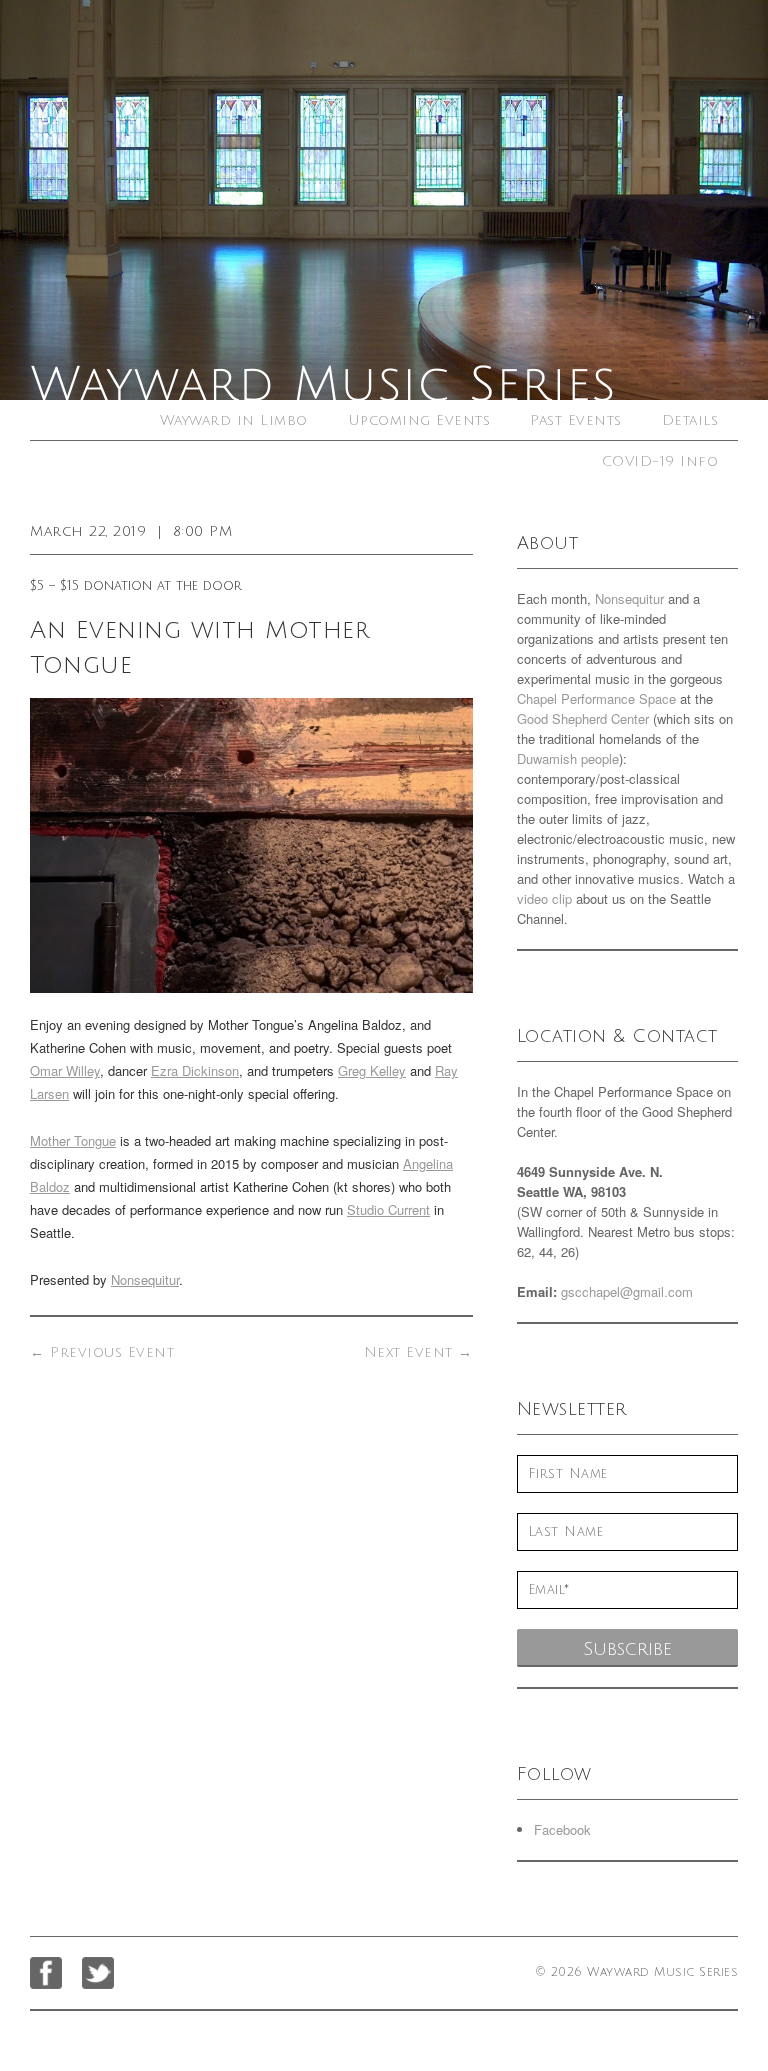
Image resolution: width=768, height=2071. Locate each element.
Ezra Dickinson (195, 1070)
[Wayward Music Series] (384, 200)
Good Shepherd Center (583, 718)
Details (690, 420)
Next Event (418, 1352)
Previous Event (102, 1352)
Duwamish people (568, 758)
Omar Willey (65, 1070)
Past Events (576, 420)
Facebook (562, 1829)
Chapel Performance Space (596, 698)
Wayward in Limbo (234, 420)
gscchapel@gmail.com (627, 1291)
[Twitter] (98, 1973)
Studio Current (388, 1209)
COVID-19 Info (660, 461)
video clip (544, 898)
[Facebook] (46, 1973)
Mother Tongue (73, 1140)
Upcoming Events (419, 420)
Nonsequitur (145, 1279)
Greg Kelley (372, 1070)
